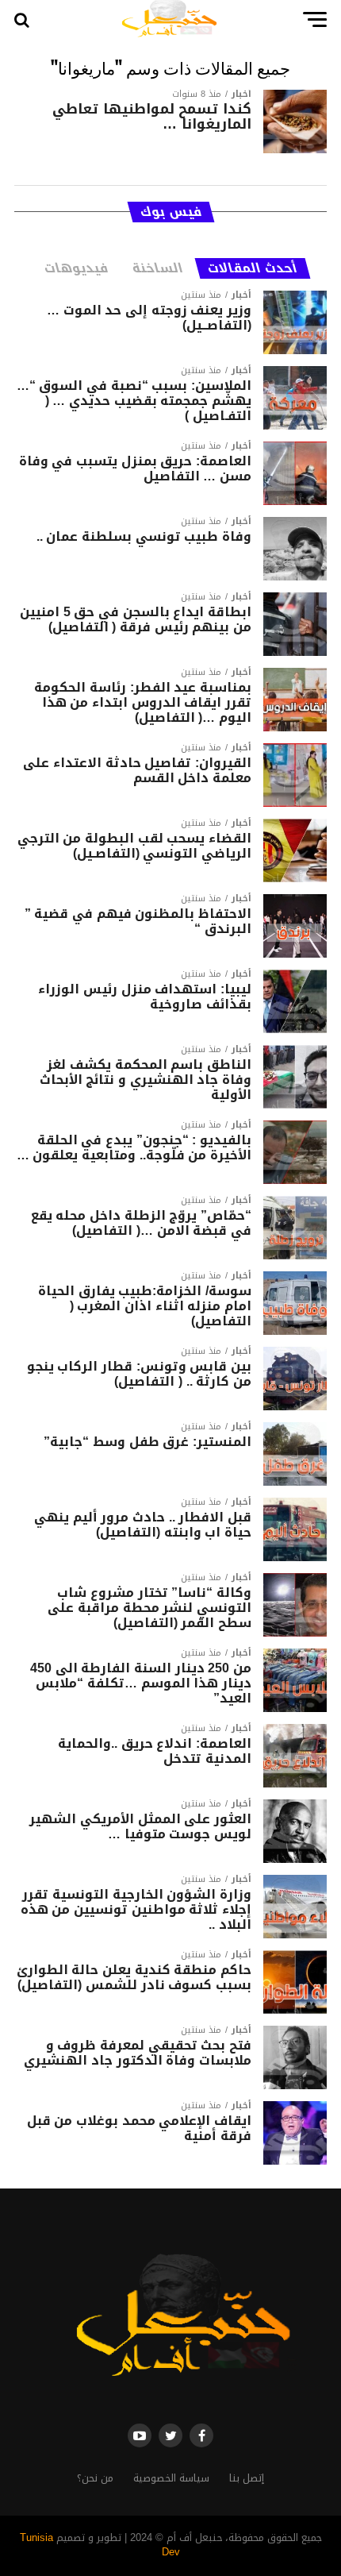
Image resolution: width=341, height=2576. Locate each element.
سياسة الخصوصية (171, 2478)
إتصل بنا (247, 2478)
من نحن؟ (95, 2478)
